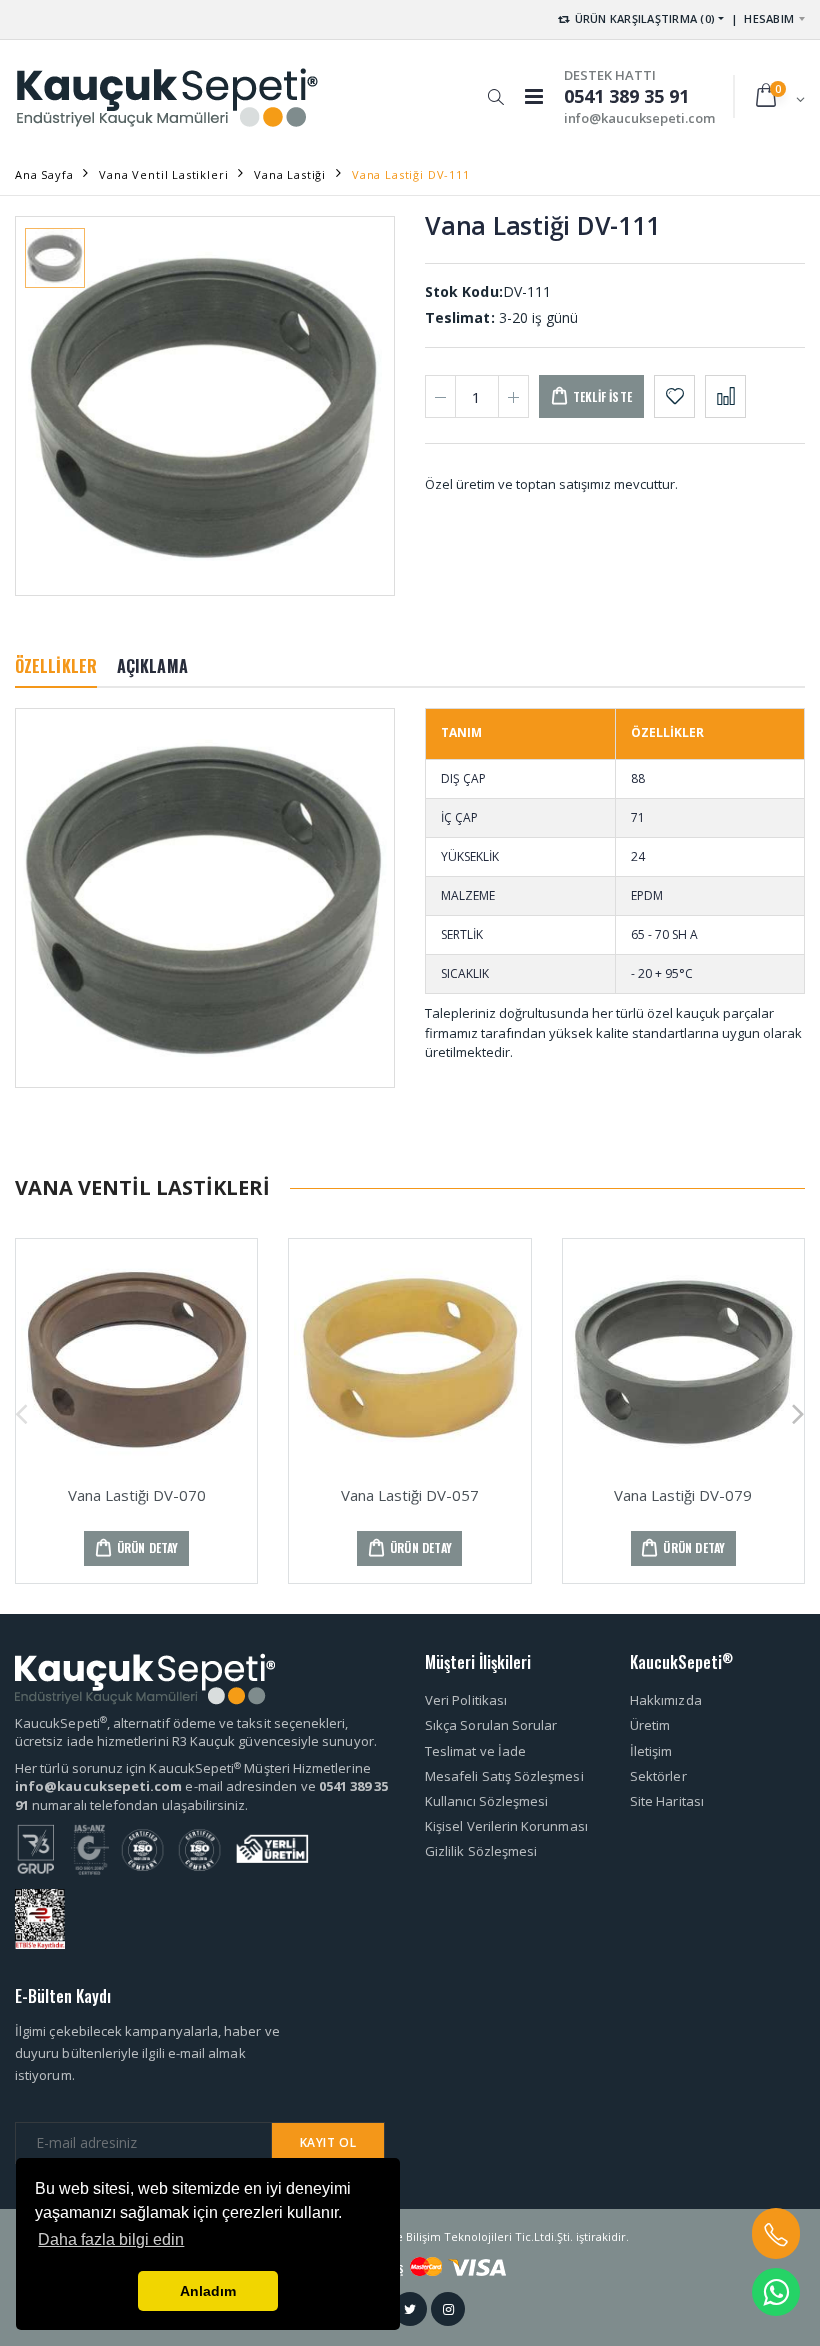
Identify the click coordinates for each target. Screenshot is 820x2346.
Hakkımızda (666, 1700)
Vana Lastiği (290, 174)
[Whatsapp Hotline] (776, 2292)
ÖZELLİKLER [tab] (56, 666)
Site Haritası (667, 1801)
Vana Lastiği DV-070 (137, 1495)
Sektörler (658, 1776)
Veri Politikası (466, 1700)
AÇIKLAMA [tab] (152, 666)
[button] (495, 87)
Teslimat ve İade (475, 1751)
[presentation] (21, 1411)
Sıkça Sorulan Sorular (491, 1725)
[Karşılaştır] (725, 396)
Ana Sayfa (44, 174)
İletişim (651, 1751)
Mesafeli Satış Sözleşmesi (504, 1776)
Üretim (650, 1725)
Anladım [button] (208, 2291)
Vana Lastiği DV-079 (683, 1495)
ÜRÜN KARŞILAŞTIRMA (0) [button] (643, 18)
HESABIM (769, 18)
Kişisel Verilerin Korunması (506, 1826)
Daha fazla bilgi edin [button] (111, 2239)
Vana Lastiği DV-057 (410, 1495)
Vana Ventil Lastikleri (163, 174)
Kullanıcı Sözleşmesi (486, 1801)
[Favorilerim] (674, 396)
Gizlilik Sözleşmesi (481, 1851)
